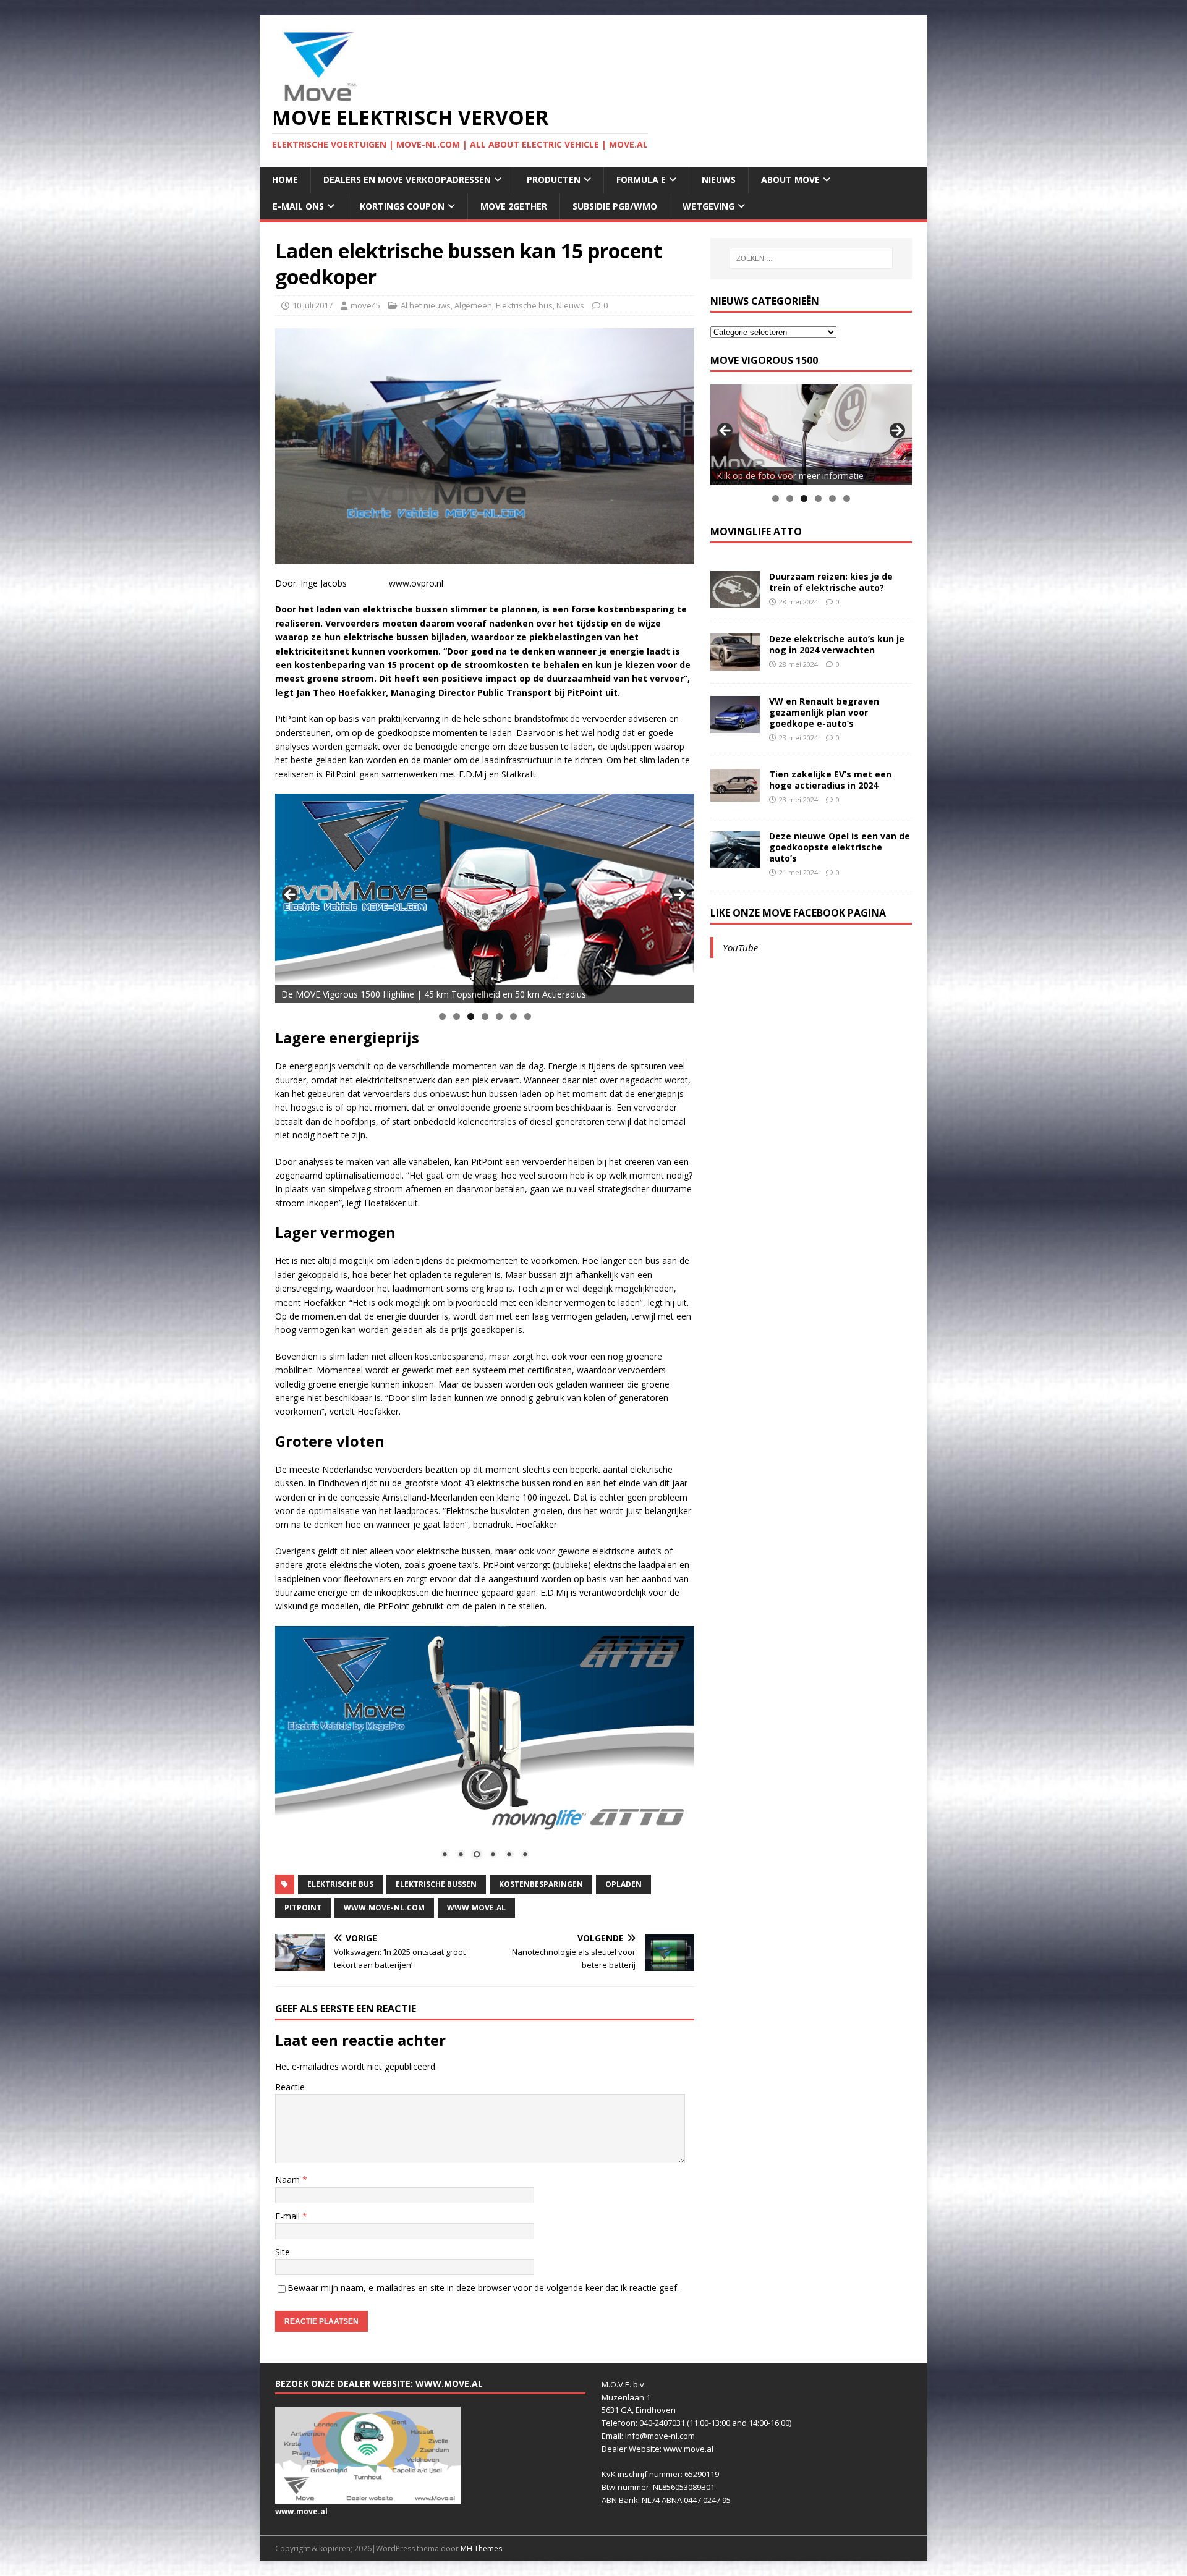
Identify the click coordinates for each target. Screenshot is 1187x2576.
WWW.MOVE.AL (476, 1908)
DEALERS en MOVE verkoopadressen (407, 180)
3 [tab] (471, 1016)
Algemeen (473, 305)
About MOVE (790, 180)
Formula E (641, 180)
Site (283, 2252)
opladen (623, 1884)
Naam (289, 2180)
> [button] (679, 896)
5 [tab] (499, 1016)
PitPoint (303, 1908)
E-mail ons (298, 206)
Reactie (290, 2087)
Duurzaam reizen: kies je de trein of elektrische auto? (831, 582)
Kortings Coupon (402, 206)
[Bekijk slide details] (485, 898)
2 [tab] (457, 1016)
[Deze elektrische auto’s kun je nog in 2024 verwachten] (735, 663)
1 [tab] (442, 1016)
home (285, 180)
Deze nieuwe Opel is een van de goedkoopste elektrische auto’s (840, 847)
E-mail (289, 2216)
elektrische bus (340, 1884)
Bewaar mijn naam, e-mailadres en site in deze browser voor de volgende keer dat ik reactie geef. (483, 2288)
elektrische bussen (436, 1884)
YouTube (740, 947)
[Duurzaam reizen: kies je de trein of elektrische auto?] (735, 600)
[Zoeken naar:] (811, 258)
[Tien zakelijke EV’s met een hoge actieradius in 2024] (735, 794)
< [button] (291, 896)
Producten (554, 180)
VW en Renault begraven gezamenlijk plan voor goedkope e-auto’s (824, 712)
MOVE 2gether (514, 206)
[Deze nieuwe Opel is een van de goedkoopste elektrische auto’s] (735, 860)
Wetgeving (708, 206)
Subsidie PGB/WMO (615, 206)
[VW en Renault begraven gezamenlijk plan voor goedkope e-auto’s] (735, 725)
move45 (365, 305)
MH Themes (481, 2548)
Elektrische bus (524, 305)
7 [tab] (528, 1016)
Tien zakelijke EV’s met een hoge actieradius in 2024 (830, 780)
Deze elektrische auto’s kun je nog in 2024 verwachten (837, 644)
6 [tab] (513, 1016)
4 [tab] (485, 1016)
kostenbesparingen (541, 1884)
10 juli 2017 (313, 305)
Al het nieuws (426, 305)
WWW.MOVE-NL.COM (384, 1908)
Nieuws (719, 180)
